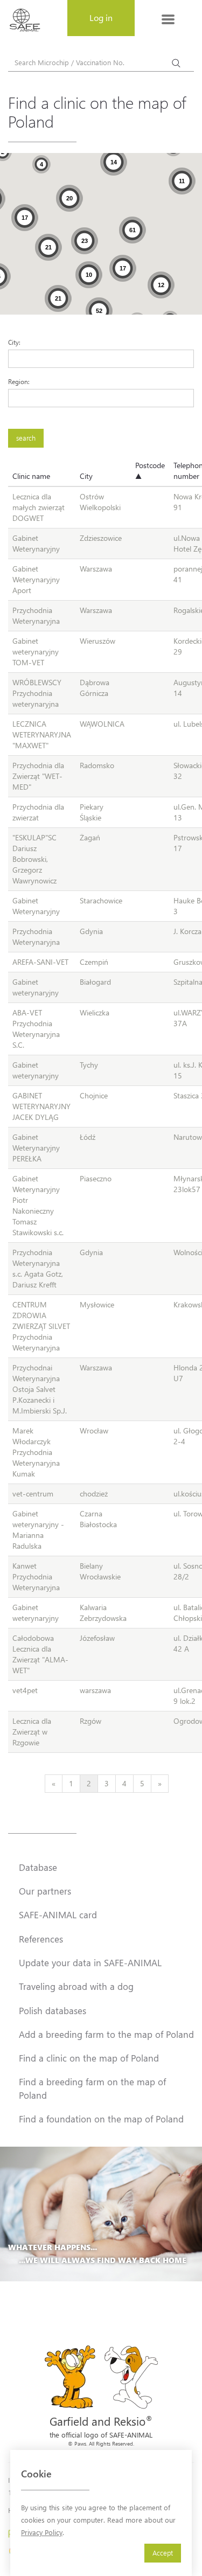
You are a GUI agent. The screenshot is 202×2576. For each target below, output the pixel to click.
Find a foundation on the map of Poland (101, 2119)
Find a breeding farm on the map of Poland (92, 2088)
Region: (19, 381)
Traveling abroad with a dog (76, 1986)
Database (38, 1867)
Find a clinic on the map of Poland (89, 2058)
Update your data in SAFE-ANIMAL (90, 1962)
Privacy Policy (42, 2532)
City (86, 476)
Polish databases (53, 2010)
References (41, 1939)
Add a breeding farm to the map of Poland (106, 2034)
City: (14, 342)
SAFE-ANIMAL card (58, 1914)
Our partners (45, 1891)
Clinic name (31, 476)
